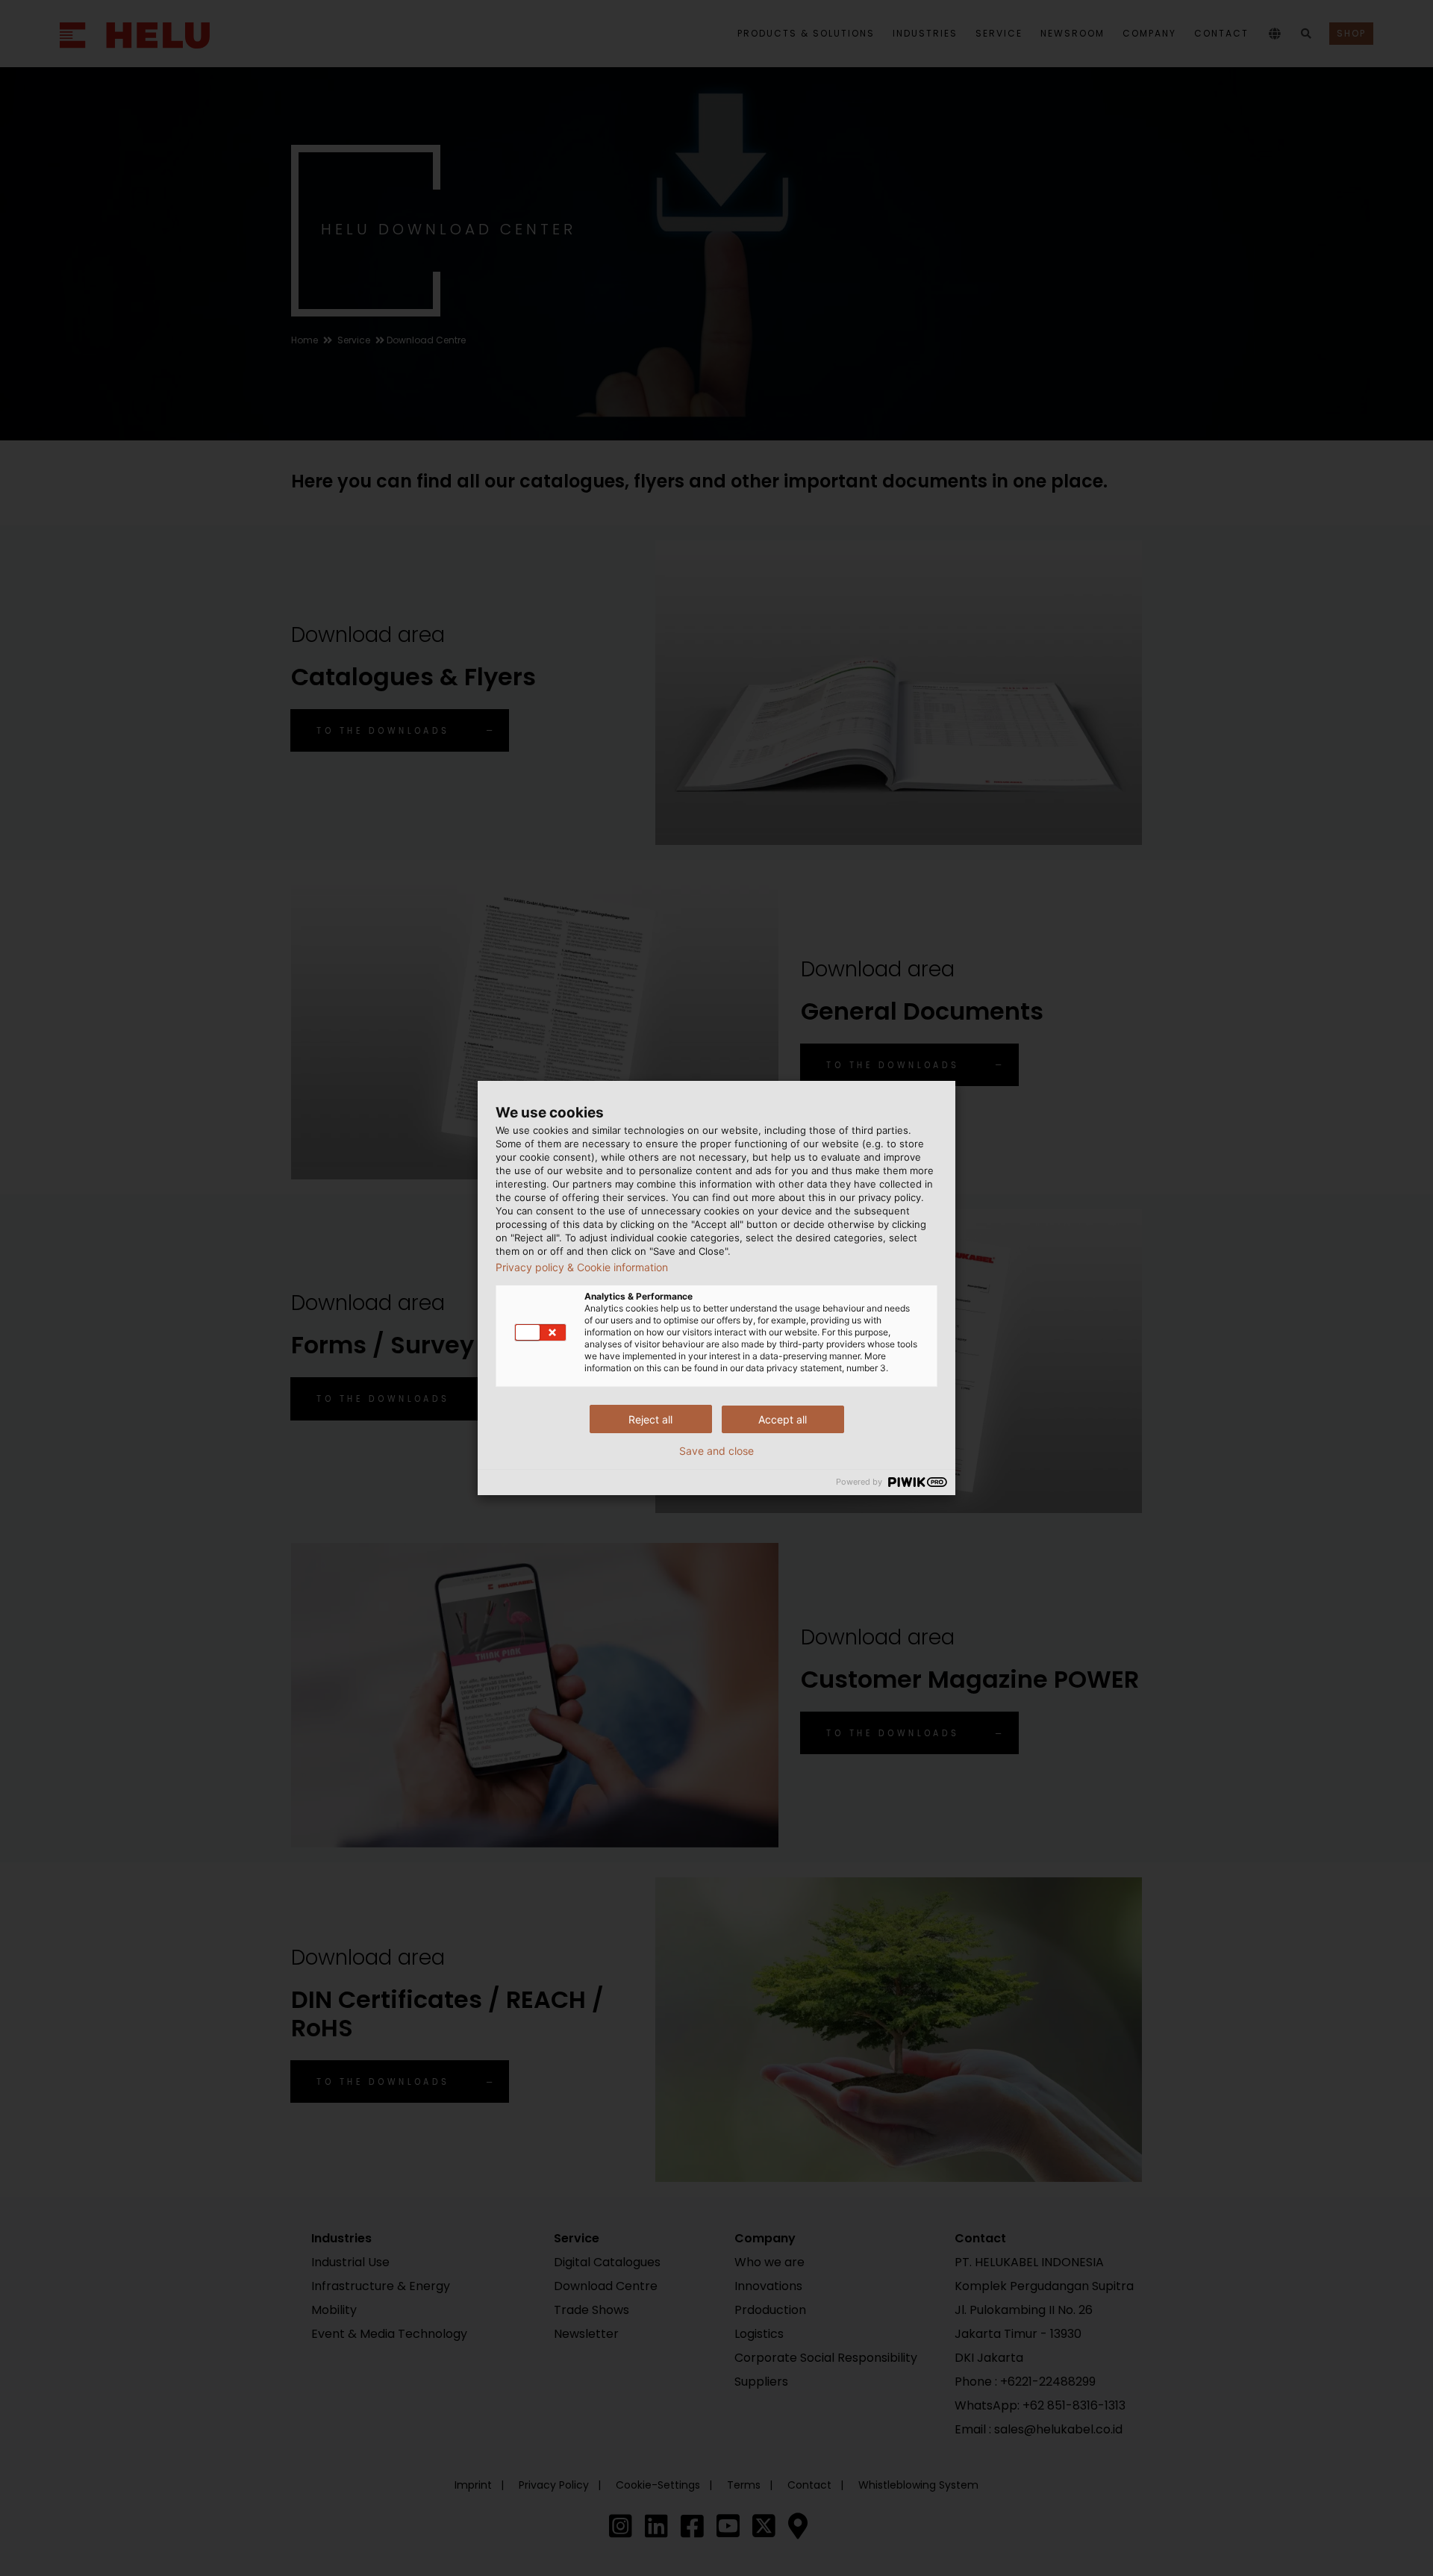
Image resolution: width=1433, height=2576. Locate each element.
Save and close (716, 1451)
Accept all (783, 1419)
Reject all (650, 1419)
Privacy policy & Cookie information (582, 1267)
